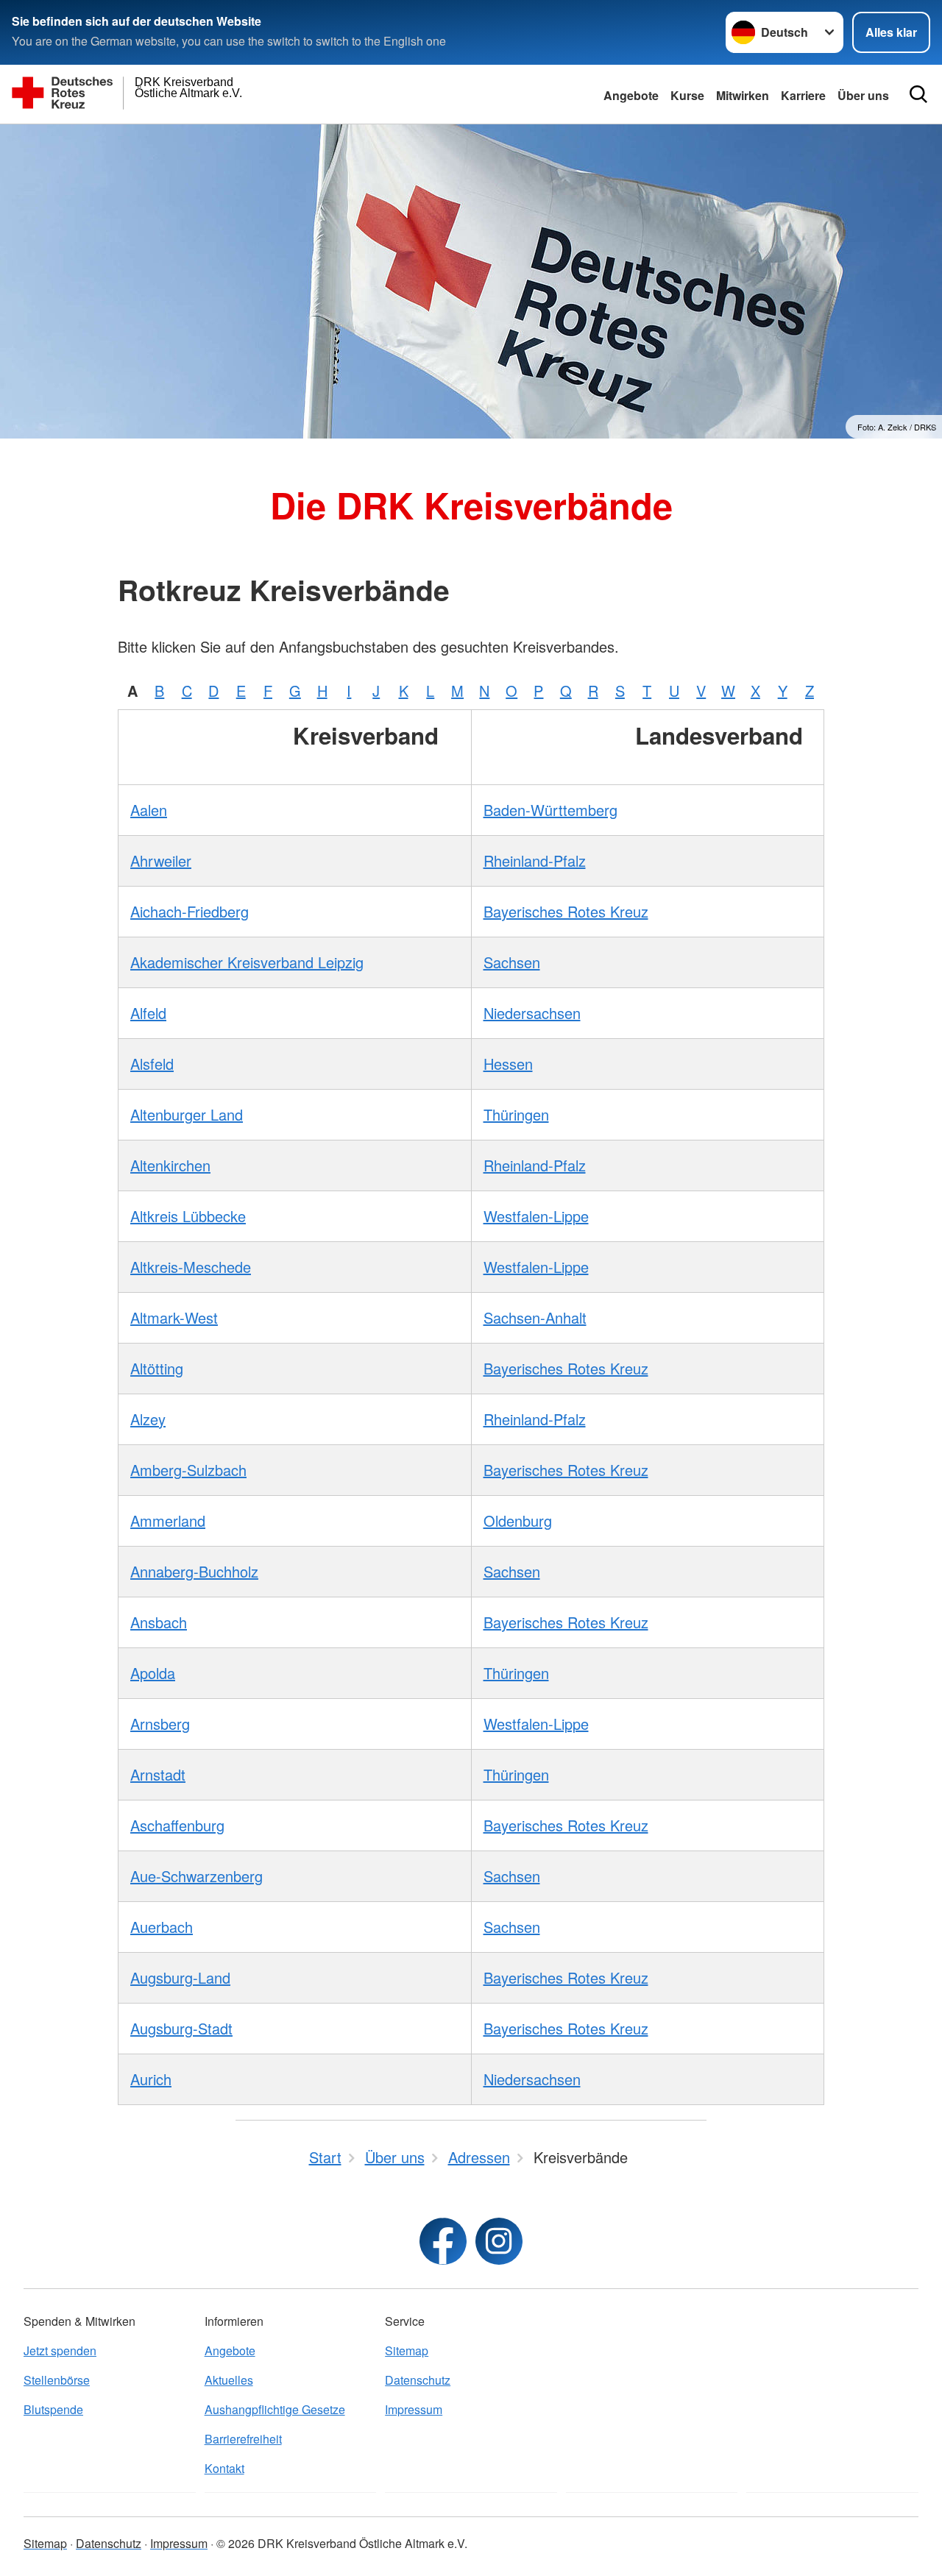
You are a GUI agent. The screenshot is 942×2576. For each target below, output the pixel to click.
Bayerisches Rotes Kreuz (566, 911)
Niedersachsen (532, 1013)
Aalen (149, 810)
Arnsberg (160, 1724)
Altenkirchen (170, 1165)
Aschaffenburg (177, 1825)
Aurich (151, 2079)
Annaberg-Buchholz (194, 1571)
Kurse (687, 95)
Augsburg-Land (180, 1977)
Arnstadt (158, 1774)
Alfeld (148, 1013)
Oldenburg (518, 1521)
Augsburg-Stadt (181, 2028)
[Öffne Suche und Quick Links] (918, 94)
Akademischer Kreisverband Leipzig (247, 962)
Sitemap (407, 2350)
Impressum (414, 2409)
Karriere (803, 95)
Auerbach (162, 1927)
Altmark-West (174, 1317)
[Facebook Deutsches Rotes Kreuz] (443, 2241)
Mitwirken (743, 95)
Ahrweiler (161, 861)
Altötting (157, 1368)
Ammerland (168, 1521)
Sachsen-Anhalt (535, 1317)
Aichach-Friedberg (190, 911)
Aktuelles (229, 2380)
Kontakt (224, 2468)
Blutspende (53, 2409)
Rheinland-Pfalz (535, 861)
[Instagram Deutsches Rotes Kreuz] (499, 2241)
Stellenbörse (57, 2380)
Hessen (508, 1064)
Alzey (148, 1419)
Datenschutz (418, 2380)
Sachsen (512, 962)
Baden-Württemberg (550, 810)
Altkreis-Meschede (191, 1267)
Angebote (631, 95)
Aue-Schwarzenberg (196, 1876)
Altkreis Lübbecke (188, 1216)
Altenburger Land (187, 1114)
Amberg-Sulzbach (188, 1470)
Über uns (863, 95)
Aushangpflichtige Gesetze (275, 2409)
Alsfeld (152, 1064)
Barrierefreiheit (243, 2439)
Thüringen (516, 1114)
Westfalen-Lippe (536, 1216)
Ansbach (159, 1622)
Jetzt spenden (60, 2350)
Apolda (153, 1673)
